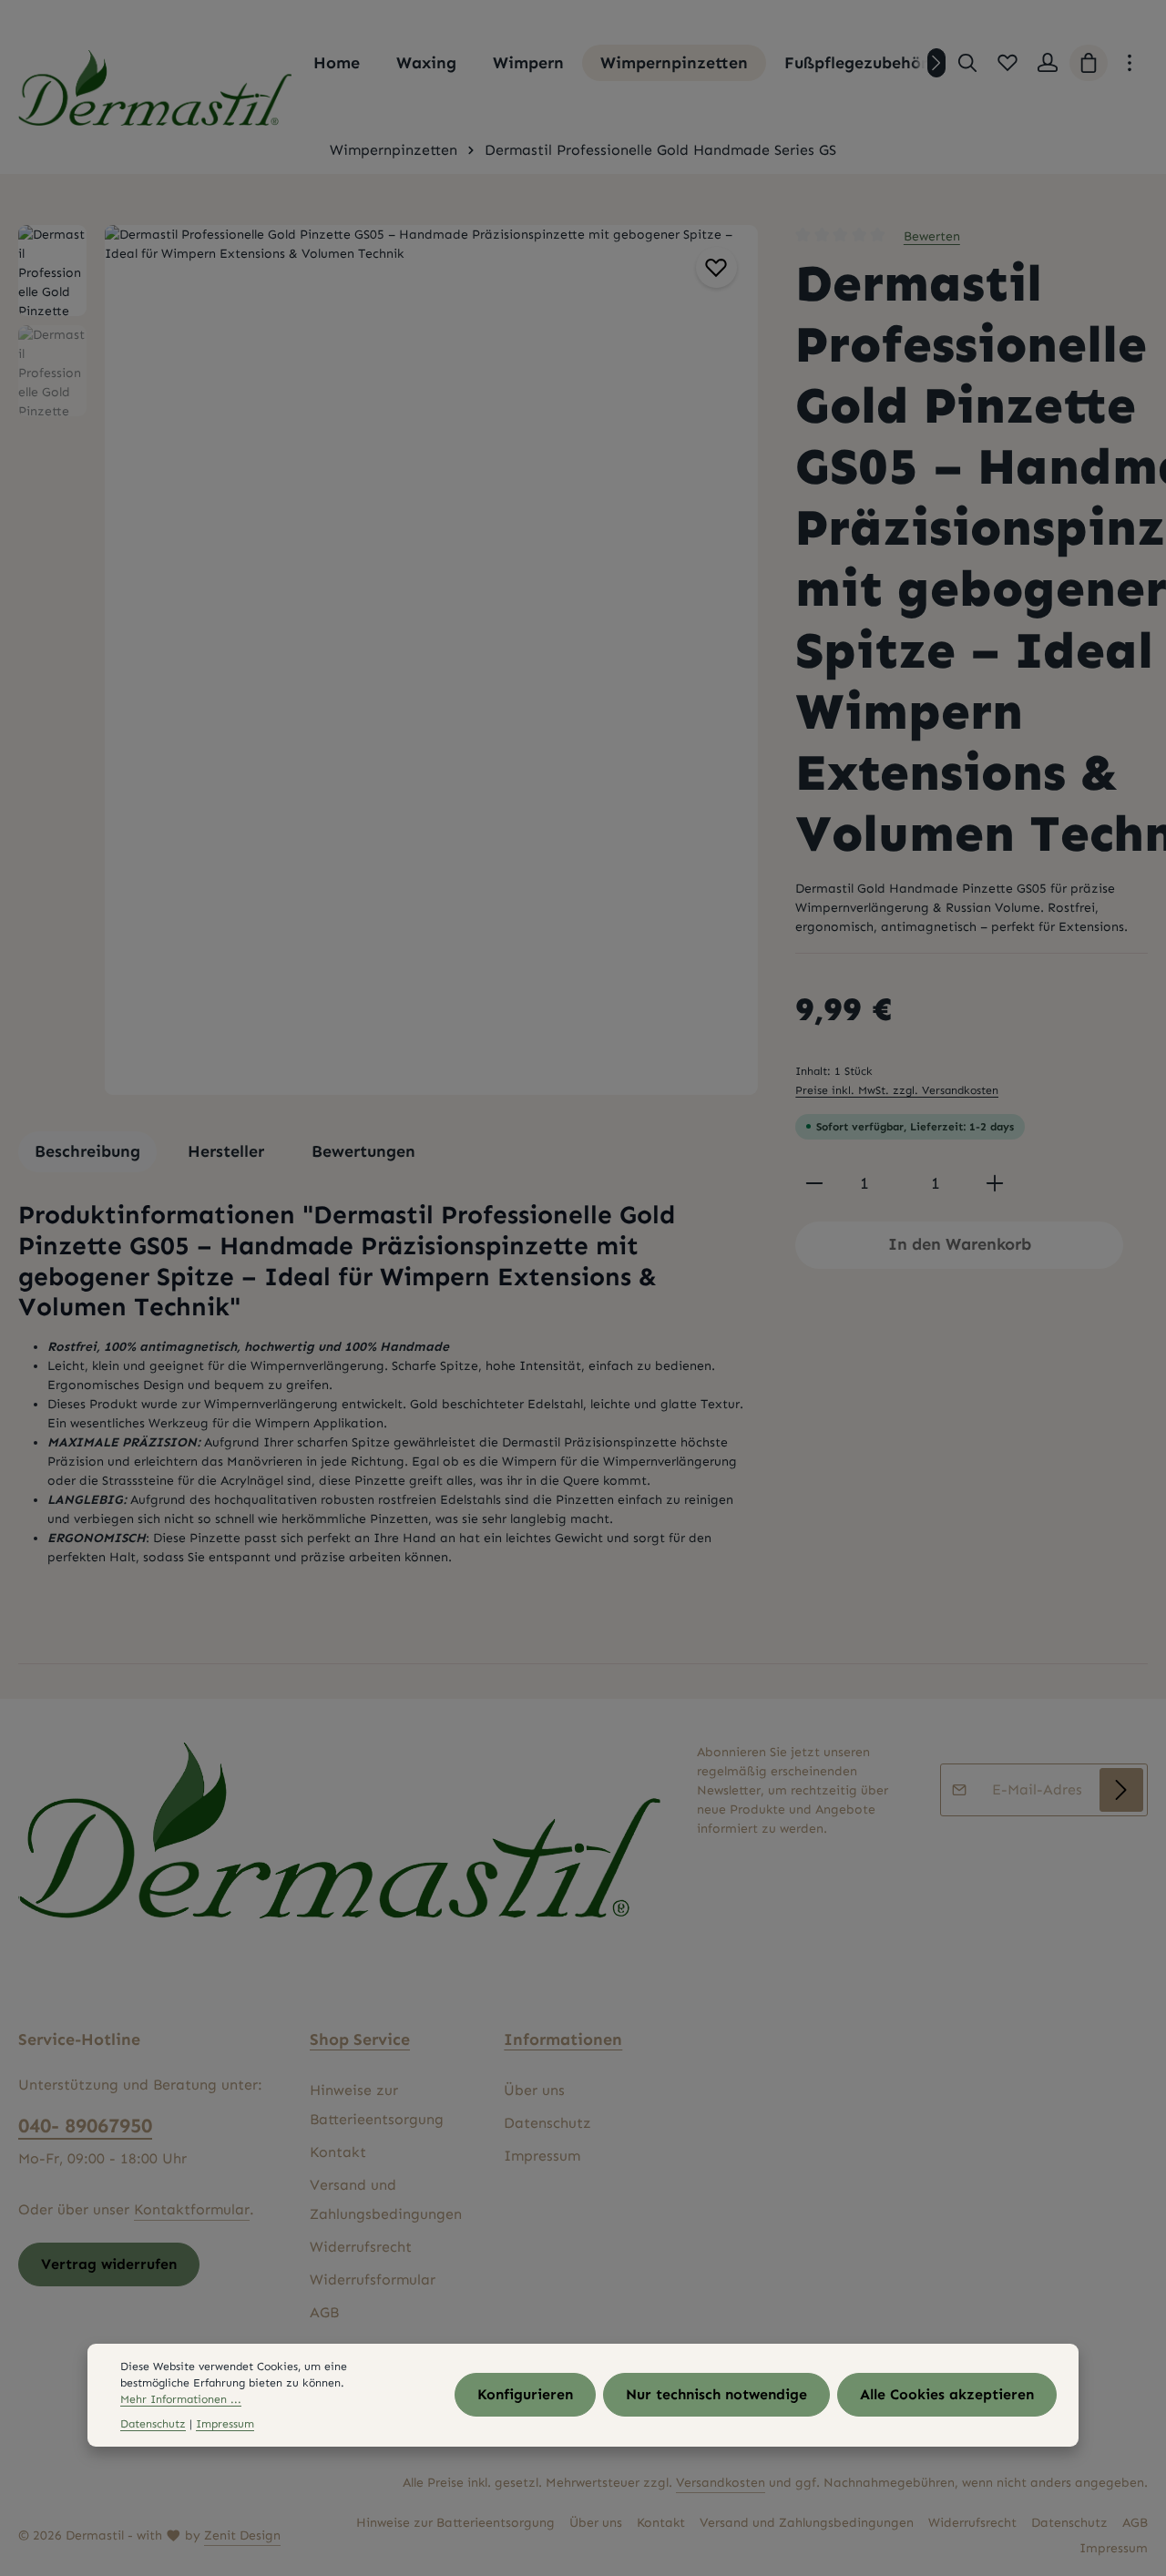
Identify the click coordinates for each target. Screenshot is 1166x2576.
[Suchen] (967, 63)
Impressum (542, 2156)
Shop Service (360, 2039)
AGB (324, 2312)
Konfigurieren (525, 2395)
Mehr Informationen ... (181, 2400)
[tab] (87, 1152)
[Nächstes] (936, 63)
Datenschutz (547, 2123)
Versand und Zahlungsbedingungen (386, 2199)
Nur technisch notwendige (716, 2395)
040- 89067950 (85, 2126)
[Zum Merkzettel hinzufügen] (716, 267)
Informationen (563, 2039)
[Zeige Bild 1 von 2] (734, 663)
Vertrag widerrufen (109, 2264)
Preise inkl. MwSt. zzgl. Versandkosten (897, 1090)
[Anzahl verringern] (814, 1184)
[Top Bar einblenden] (1130, 63)
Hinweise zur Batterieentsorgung (377, 2105)
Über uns (534, 2090)
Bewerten (932, 236)
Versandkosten (721, 2483)
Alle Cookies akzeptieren (947, 2395)
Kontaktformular (192, 2209)
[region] (389, 660)
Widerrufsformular (373, 2280)
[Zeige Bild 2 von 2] (734, 698)
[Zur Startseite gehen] (155, 88)
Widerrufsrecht (361, 2247)
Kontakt (338, 2152)
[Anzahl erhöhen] (995, 1184)
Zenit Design (242, 2535)
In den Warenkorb (960, 1244)
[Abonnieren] (1121, 1790)
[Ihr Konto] (1048, 63)
